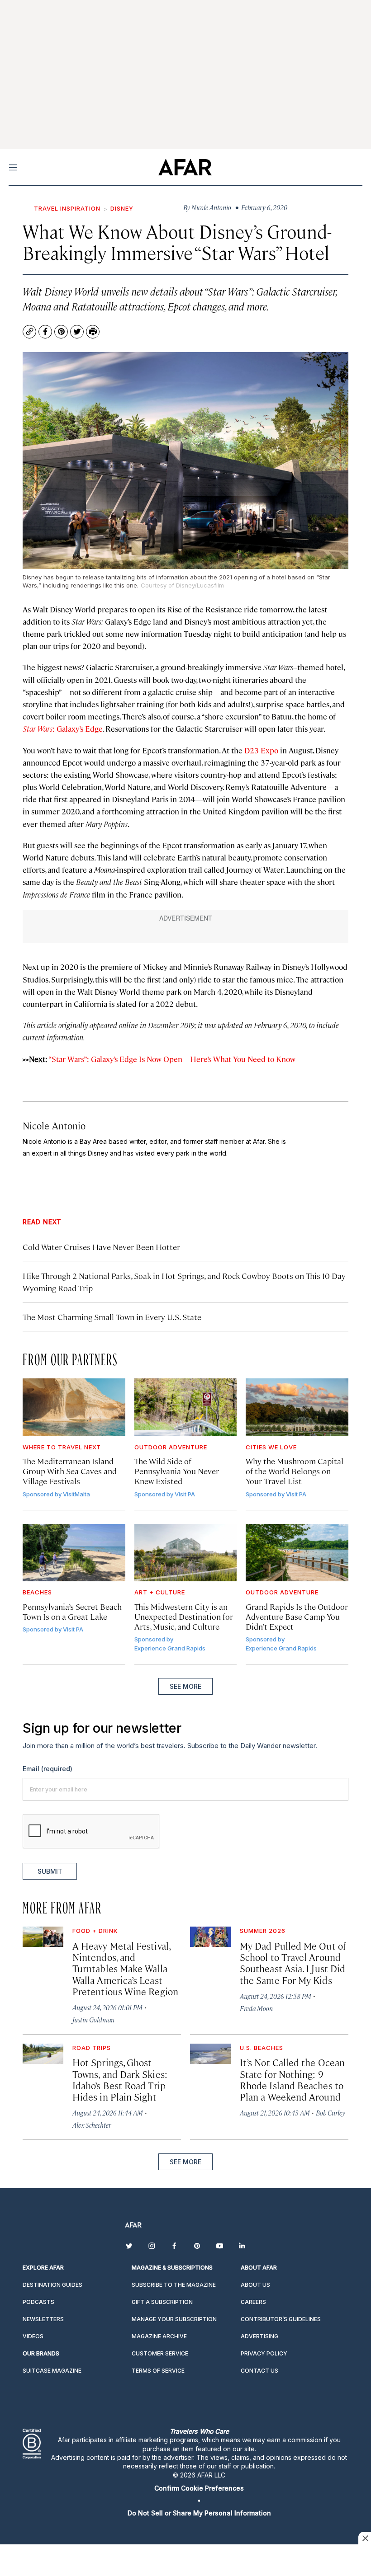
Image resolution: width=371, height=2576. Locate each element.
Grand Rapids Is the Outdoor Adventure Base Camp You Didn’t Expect (297, 1616)
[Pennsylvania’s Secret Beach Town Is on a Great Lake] (74, 1553)
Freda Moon (256, 2008)
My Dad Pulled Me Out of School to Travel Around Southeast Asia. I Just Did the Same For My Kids (293, 1963)
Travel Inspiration (67, 208)
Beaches (37, 1592)
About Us (255, 2285)
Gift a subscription (162, 2302)
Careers (253, 2302)
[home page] (185, 167)
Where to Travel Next (62, 1447)
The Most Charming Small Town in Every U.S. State (112, 1317)
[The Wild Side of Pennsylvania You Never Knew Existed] (186, 1407)
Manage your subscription (174, 2319)
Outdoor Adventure (171, 1447)
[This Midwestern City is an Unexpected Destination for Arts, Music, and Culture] (186, 1553)
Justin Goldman (93, 2019)
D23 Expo (261, 750)
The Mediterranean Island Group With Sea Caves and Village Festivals (70, 1471)
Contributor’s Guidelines (281, 2319)
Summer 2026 (263, 1931)
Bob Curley (331, 2113)
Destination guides (52, 2285)
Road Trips (92, 2048)
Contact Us (259, 2371)
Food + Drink (95, 1931)
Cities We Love (271, 1447)
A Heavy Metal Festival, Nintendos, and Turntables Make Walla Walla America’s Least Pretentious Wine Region (125, 1968)
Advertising (259, 2336)
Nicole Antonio (54, 1125)
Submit (50, 1871)
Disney (122, 208)
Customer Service (160, 2353)
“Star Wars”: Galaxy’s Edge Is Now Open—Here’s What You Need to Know (172, 1059)
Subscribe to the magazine (174, 2285)
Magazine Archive (159, 2336)
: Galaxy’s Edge (63, 729)
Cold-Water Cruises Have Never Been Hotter (101, 1247)
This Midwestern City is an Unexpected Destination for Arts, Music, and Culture (184, 1616)
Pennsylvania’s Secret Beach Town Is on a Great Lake (72, 1611)
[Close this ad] (365, 2538)
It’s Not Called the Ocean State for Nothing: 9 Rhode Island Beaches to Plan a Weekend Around (292, 2079)
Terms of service (158, 2371)
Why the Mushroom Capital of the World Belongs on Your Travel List (295, 1471)
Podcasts (38, 2302)
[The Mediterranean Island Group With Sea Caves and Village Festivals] (74, 1407)
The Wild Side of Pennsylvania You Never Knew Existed (177, 1471)
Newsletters (43, 2319)
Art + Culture (160, 1592)
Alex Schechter (92, 2125)
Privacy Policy (264, 2353)
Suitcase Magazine (52, 2371)
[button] (199, 2488)
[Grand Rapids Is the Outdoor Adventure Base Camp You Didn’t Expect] (297, 1553)
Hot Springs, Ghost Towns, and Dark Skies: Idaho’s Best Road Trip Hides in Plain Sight (120, 2079)
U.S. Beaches (262, 2048)
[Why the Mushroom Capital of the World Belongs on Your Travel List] (297, 1407)
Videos (33, 2336)
